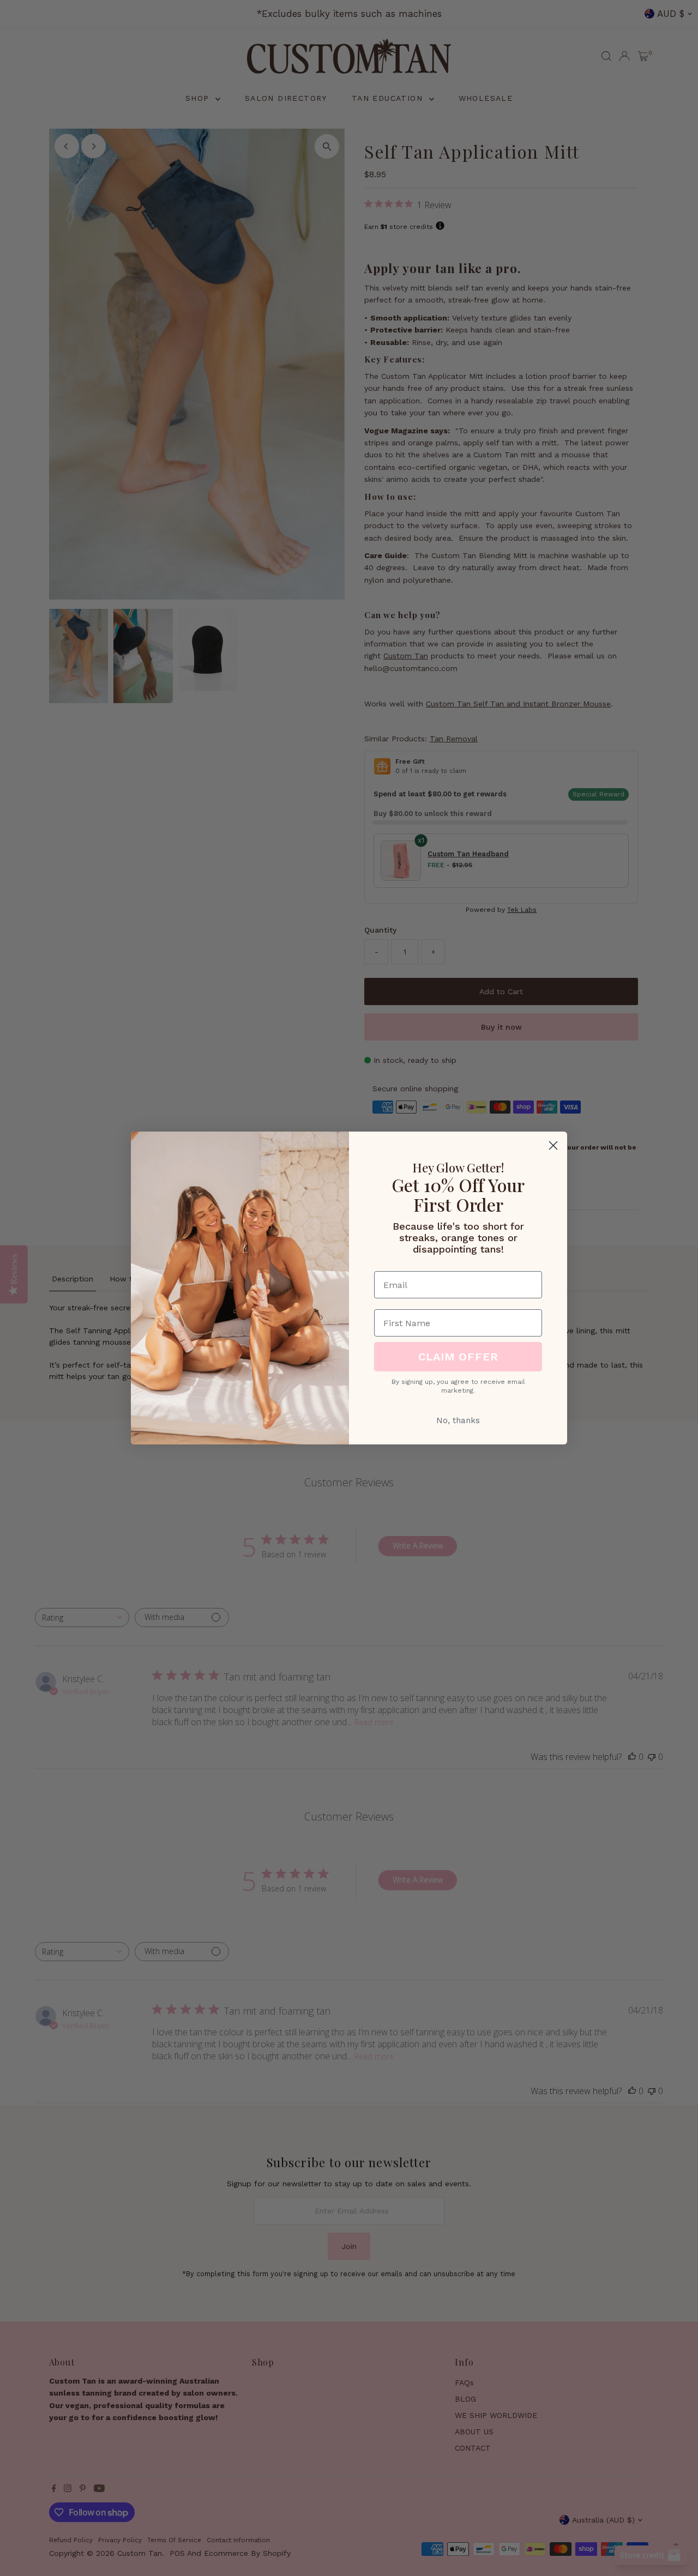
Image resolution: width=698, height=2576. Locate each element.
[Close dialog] (553, 1145)
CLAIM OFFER (458, 1357)
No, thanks (458, 1420)
